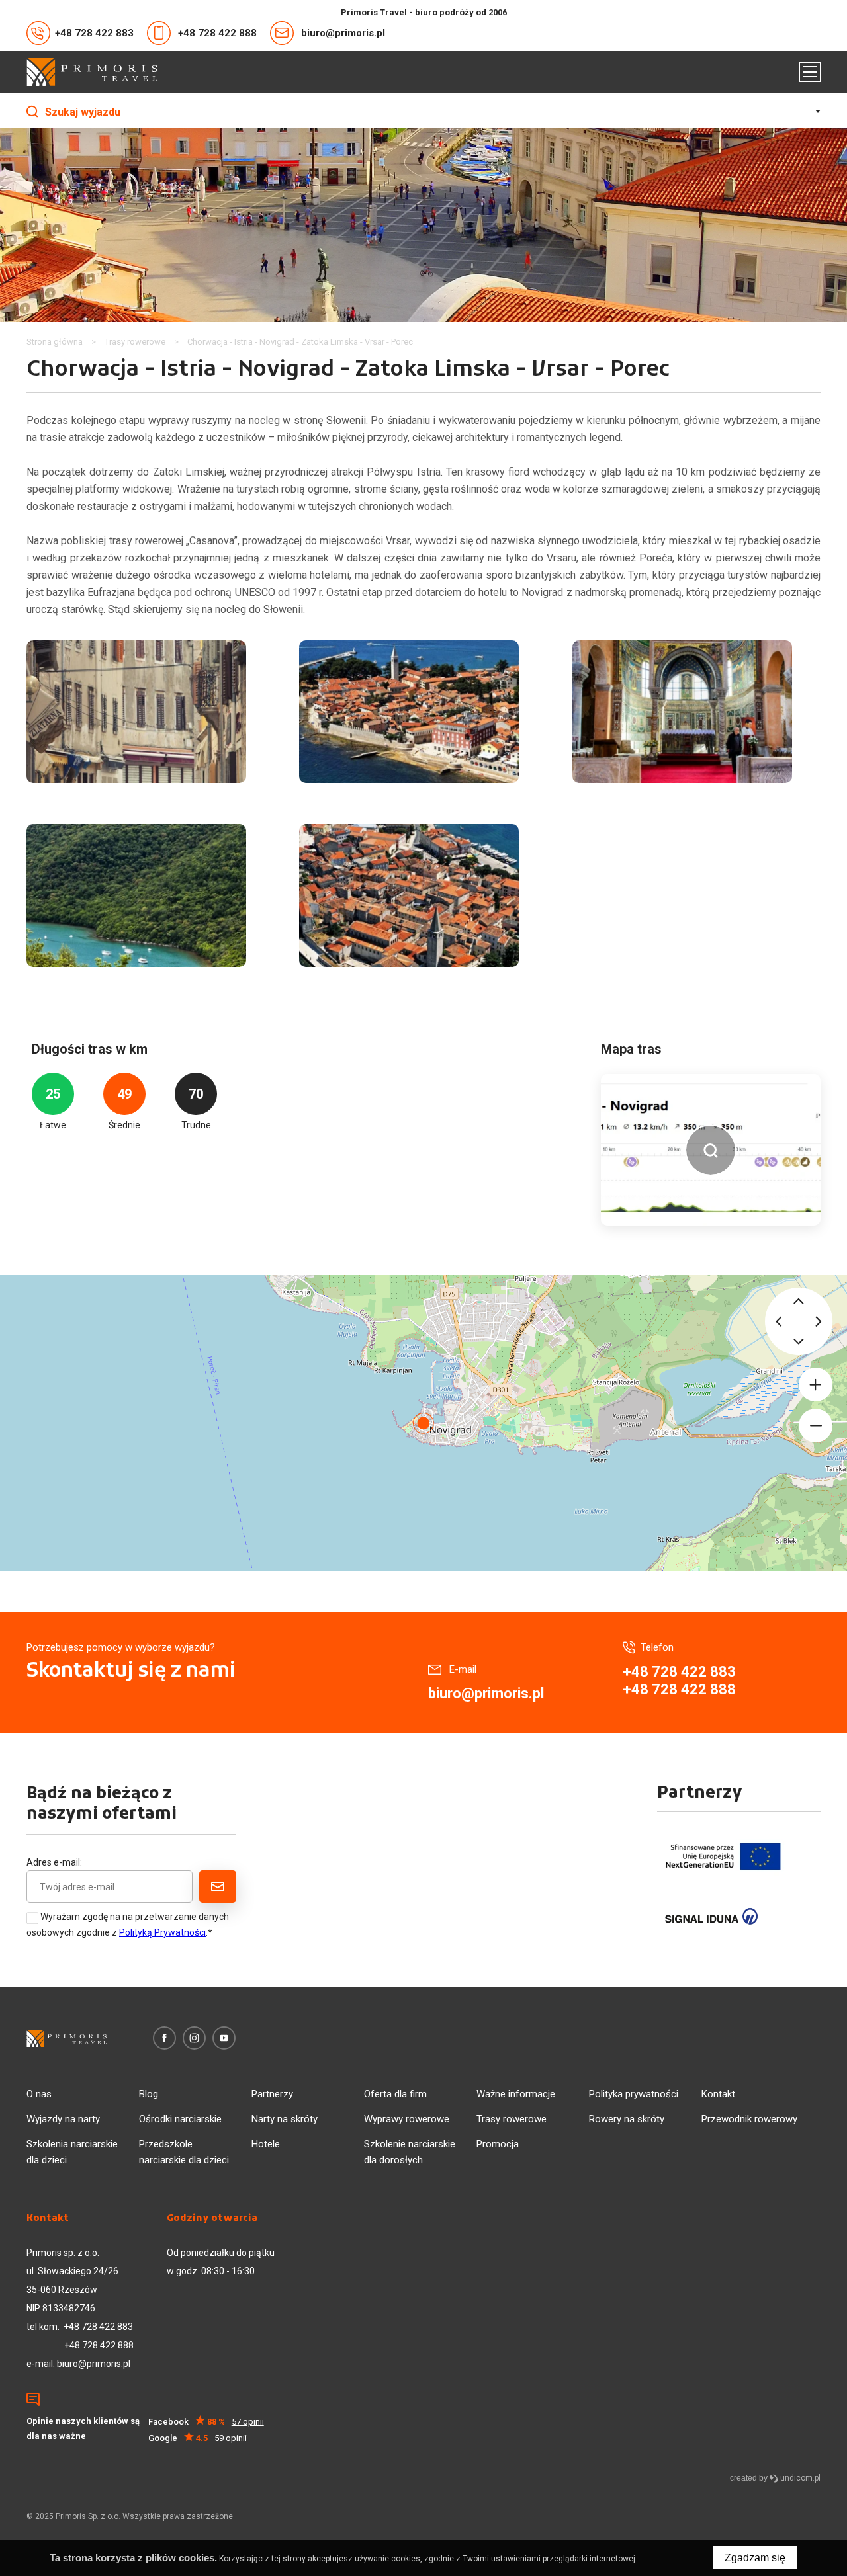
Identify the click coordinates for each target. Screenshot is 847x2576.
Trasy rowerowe (512, 2119)
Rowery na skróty (627, 2119)
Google (198, 2438)
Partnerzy (272, 2094)
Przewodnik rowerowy (749, 2119)
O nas (39, 2094)
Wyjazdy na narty (63, 2119)
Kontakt (718, 2094)
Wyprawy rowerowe (407, 2119)
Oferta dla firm (395, 2094)
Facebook (206, 2422)
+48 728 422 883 (94, 33)
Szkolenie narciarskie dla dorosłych (410, 2152)
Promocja (498, 2144)
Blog (149, 2094)
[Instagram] (194, 2038)
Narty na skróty (285, 2119)
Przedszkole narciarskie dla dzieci (184, 2152)
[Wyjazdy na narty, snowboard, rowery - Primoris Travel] (92, 72)
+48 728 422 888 (217, 33)
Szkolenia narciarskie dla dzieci (72, 2152)
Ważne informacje (516, 2094)
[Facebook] (164, 2038)
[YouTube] (224, 2038)
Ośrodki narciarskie (180, 2119)
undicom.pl (799, 2478)
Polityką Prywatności (162, 1932)
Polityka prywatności (634, 2094)
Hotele (266, 2144)
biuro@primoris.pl (343, 33)
